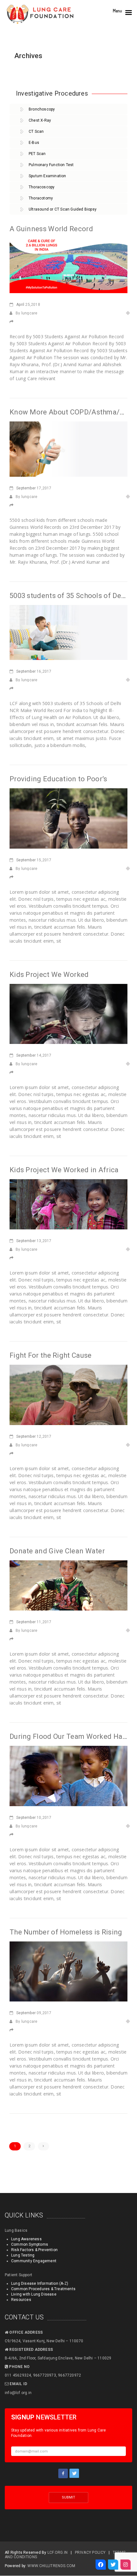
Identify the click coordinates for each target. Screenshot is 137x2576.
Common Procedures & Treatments (43, 2289)
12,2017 (34, 1436)
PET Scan (37, 154)
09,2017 (34, 2013)
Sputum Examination (47, 176)
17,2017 (34, 488)
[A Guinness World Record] (68, 265)
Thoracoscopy (42, 187)
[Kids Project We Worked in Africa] (68, 1204)
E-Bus (34, 143)
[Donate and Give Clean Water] (68, 1585)
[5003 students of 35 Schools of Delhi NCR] (68, 632)
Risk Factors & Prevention (34, 2250)
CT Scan (36, 131)
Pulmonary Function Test (51, 165)
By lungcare (26, 313)
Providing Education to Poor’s (58, 779)
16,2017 (34, 671)
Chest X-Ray (40, 120)
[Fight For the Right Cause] (68, 1394)
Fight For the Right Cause (51, 1355)
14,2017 (34, 1055)
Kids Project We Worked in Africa (64, 1170)
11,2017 (34, 1622)
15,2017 (34, 860)
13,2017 (34, 1241)
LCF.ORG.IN (58, 2552)
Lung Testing (23, 2255)
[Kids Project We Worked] (68, 1013)
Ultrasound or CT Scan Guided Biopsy (63, 209)
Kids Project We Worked (49, 975)
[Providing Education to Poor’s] (68, 818)
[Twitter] (113, 2565)
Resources (21, 2300)
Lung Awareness (26, 2239)
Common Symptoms (30, 2244)
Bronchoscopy (42, 109)
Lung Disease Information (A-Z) (40, 2283)
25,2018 (28, 305)
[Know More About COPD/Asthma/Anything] (68, 448)
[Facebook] (101, 2565)
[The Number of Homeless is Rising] (68, 1971)
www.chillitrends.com (51, 2566)
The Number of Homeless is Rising (66, 1932)
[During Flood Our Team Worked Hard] (68, 1775)
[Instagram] (126, 2565)
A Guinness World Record (51, 229)
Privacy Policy (90, 2552)
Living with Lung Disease (34, 2294)
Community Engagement (34, 2261)
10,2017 (34, 1818)
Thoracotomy (41, 198)
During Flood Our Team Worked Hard (69, 1736)
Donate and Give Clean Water (57, 1551)
